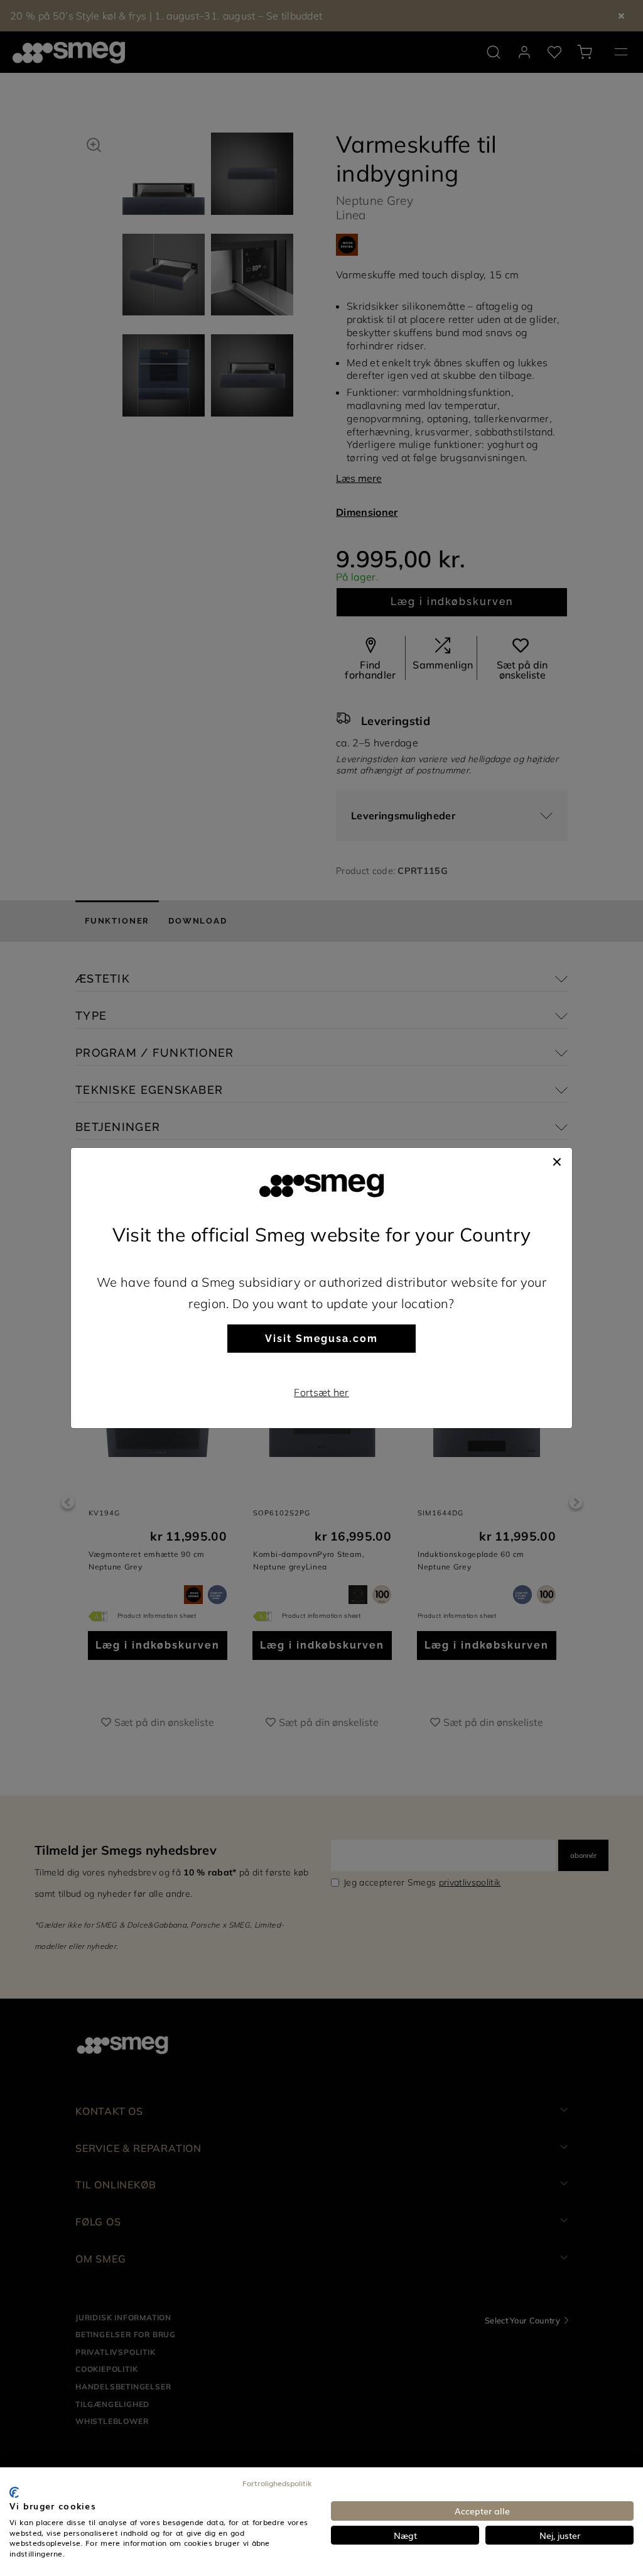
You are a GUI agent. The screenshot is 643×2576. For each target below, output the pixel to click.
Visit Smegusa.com (321, 1339)
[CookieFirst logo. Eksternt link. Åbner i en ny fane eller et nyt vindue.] (14, 2492)
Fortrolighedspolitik (277, 2483)
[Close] (557, 1160)
